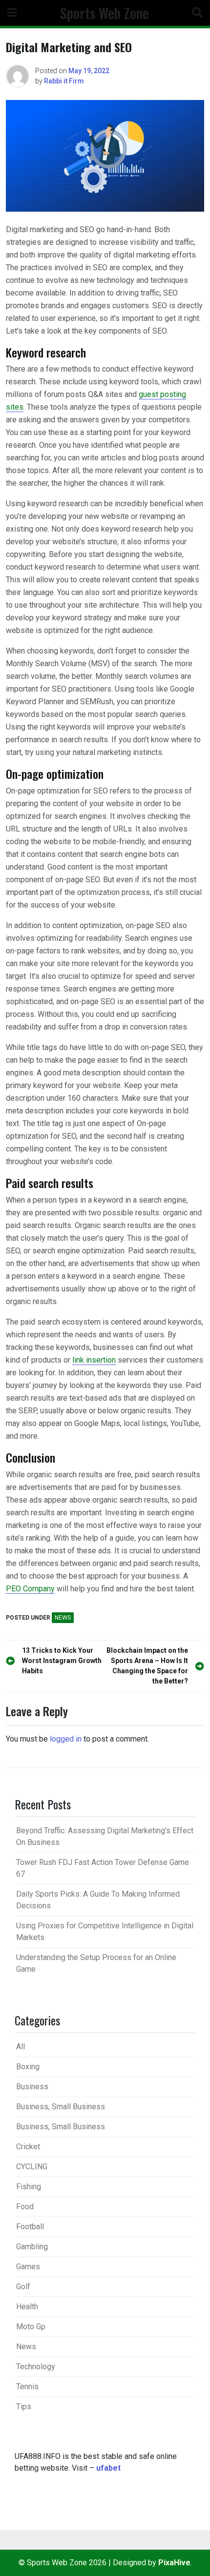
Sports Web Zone (105, 13)
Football (30, 2227)
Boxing (28, 2067)
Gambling (32, 2247)
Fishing (29, 2187)
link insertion (94, 1360)
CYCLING (32, 2167)
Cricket (28, 2147)
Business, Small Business (61, 2107)
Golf (23, 2287)
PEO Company (30, 1589)
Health (27, 2307)
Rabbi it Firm (64, 81)
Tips (24, 2407)
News (63, 1618)
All (21, 2047)
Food (25, 2207)
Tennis (27, 2387)
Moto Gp (31, 2327)
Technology (36, 2367)
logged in (66, 1739)
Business (32, 2087)
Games (28, 2267)
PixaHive (174, 2563)
